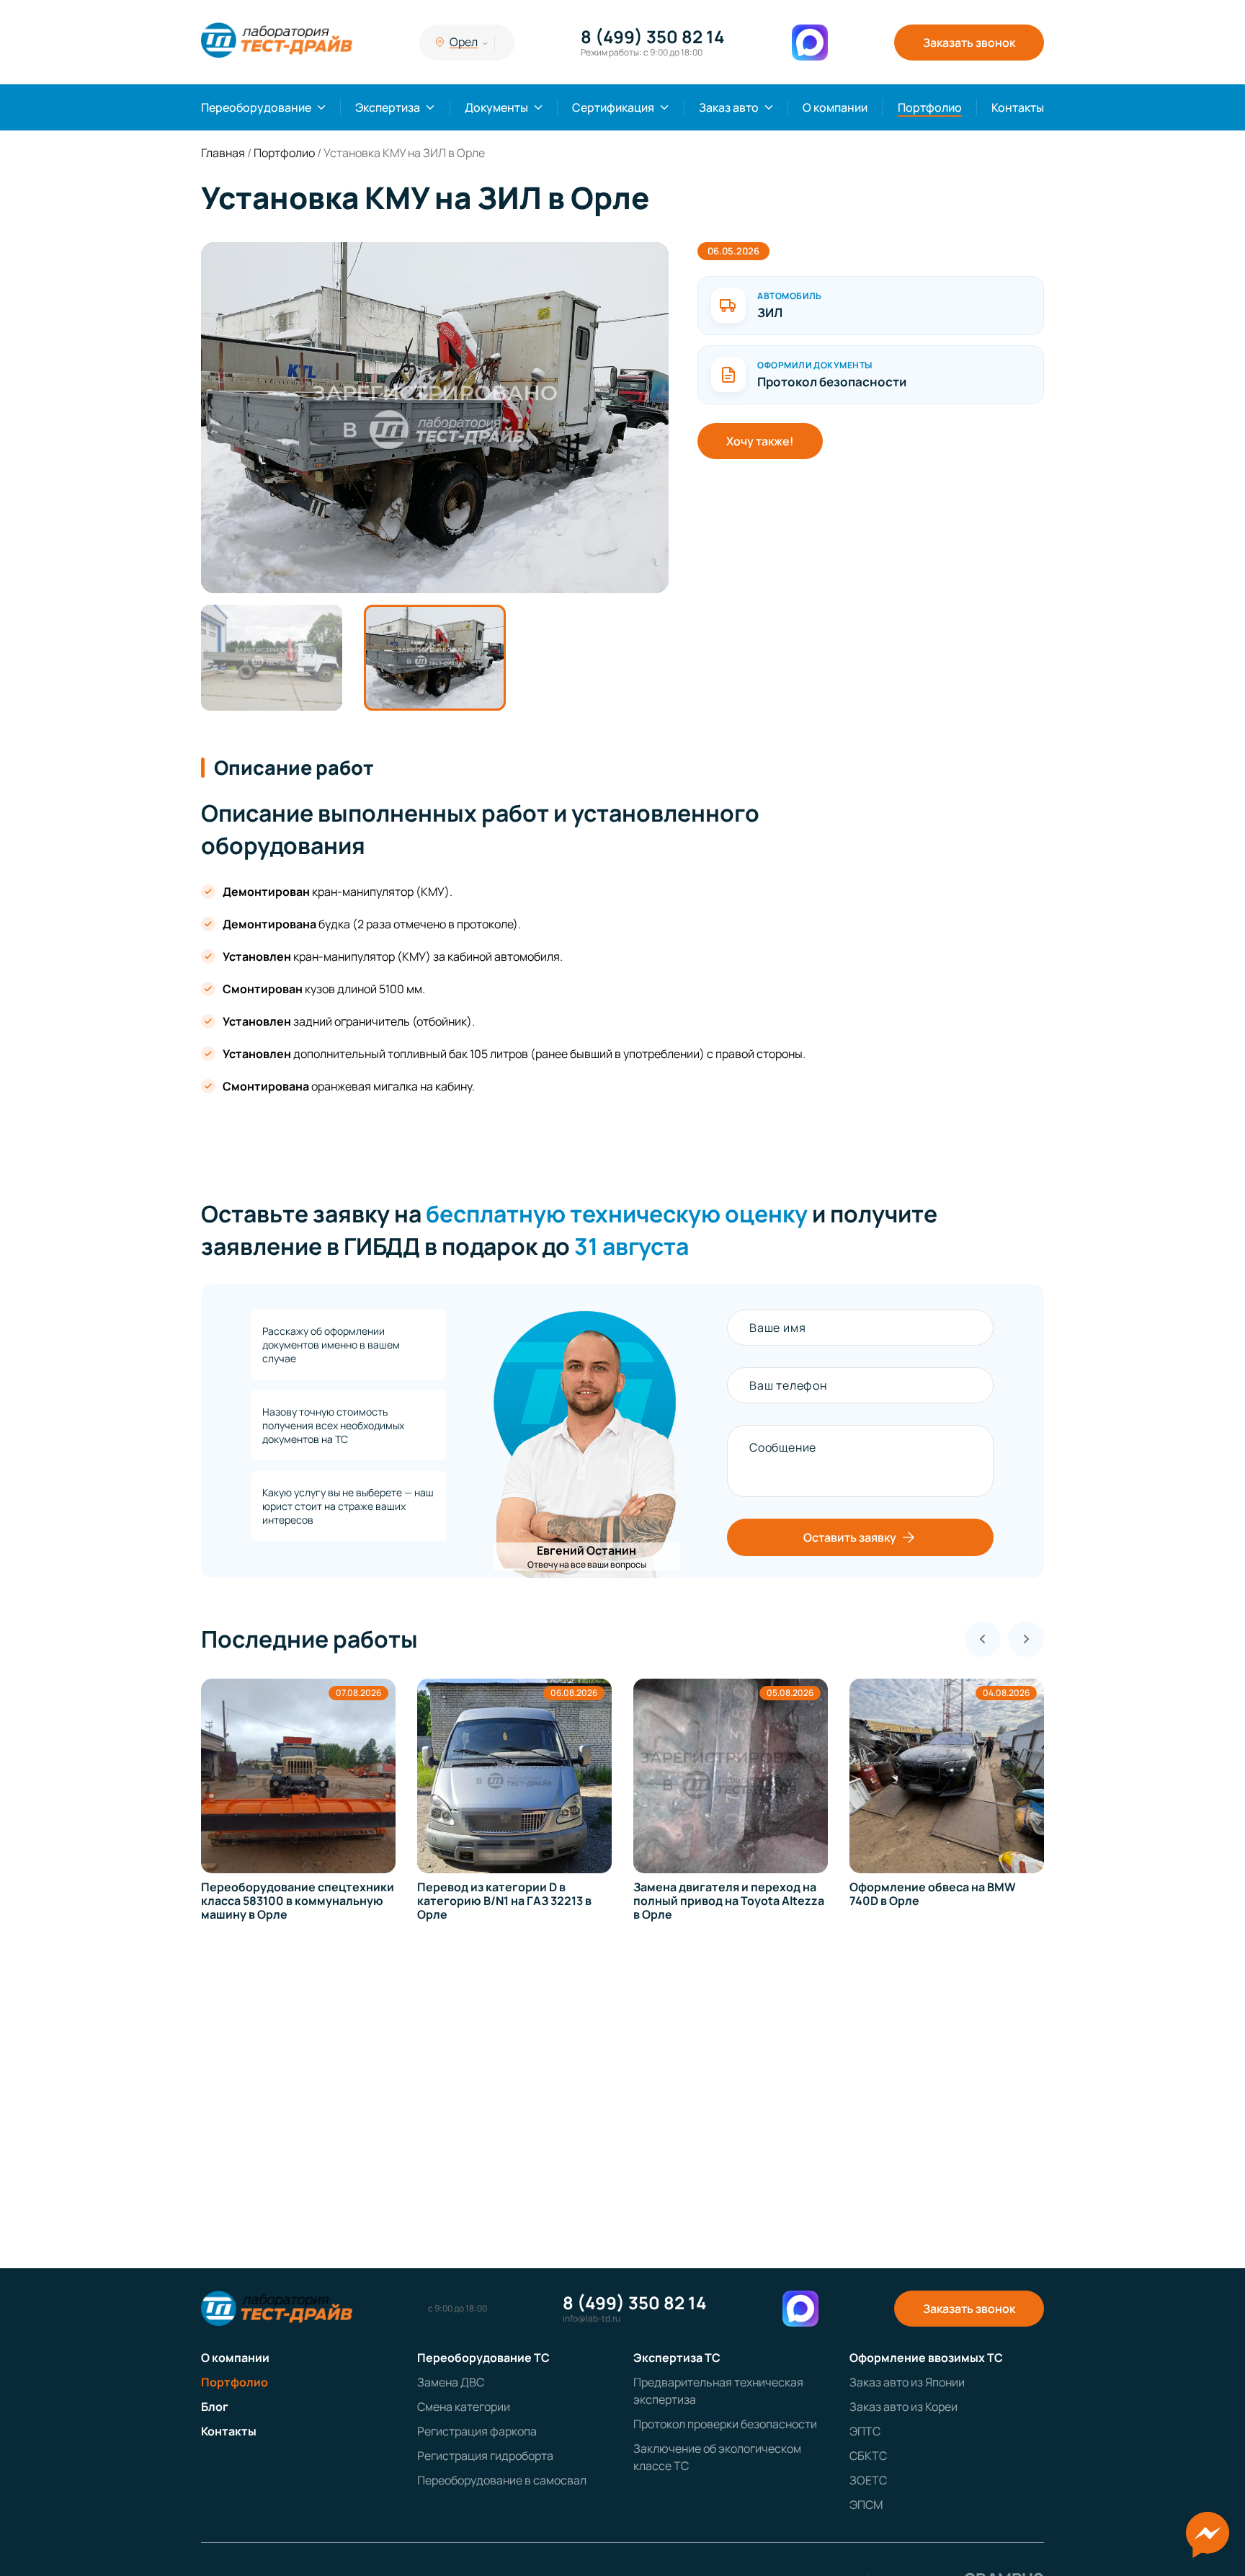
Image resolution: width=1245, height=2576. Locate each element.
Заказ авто (729, 107)
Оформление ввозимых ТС (926, 2358)
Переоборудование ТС (483, 2358)
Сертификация (613, 107)
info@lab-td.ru (592, 2319)
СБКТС (868, 2456)
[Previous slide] (983, 1639)
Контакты (1018, 107)
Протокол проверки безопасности (725, 2424)
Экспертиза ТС (677, 2358)
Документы (496, 107)
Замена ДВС (451, 2382)
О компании (835, 107)
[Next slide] (1026, 1639)
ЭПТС (865, 2431)
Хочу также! (760, 441)
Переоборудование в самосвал (502, 2480)
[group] (435, 418)
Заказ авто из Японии (907, 2382)
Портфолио (930, 107)
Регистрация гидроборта (485, 2456)
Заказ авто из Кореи (903, 2407)
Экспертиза (388, 107)
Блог (215, 2407)
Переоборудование (256, 107)
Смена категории (464, 2407)
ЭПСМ (866, 2505)
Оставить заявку (850, 1537)
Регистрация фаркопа (477, 2431)
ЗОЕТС (868, 2480)
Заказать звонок (969, 43)
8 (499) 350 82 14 (653, 37)
